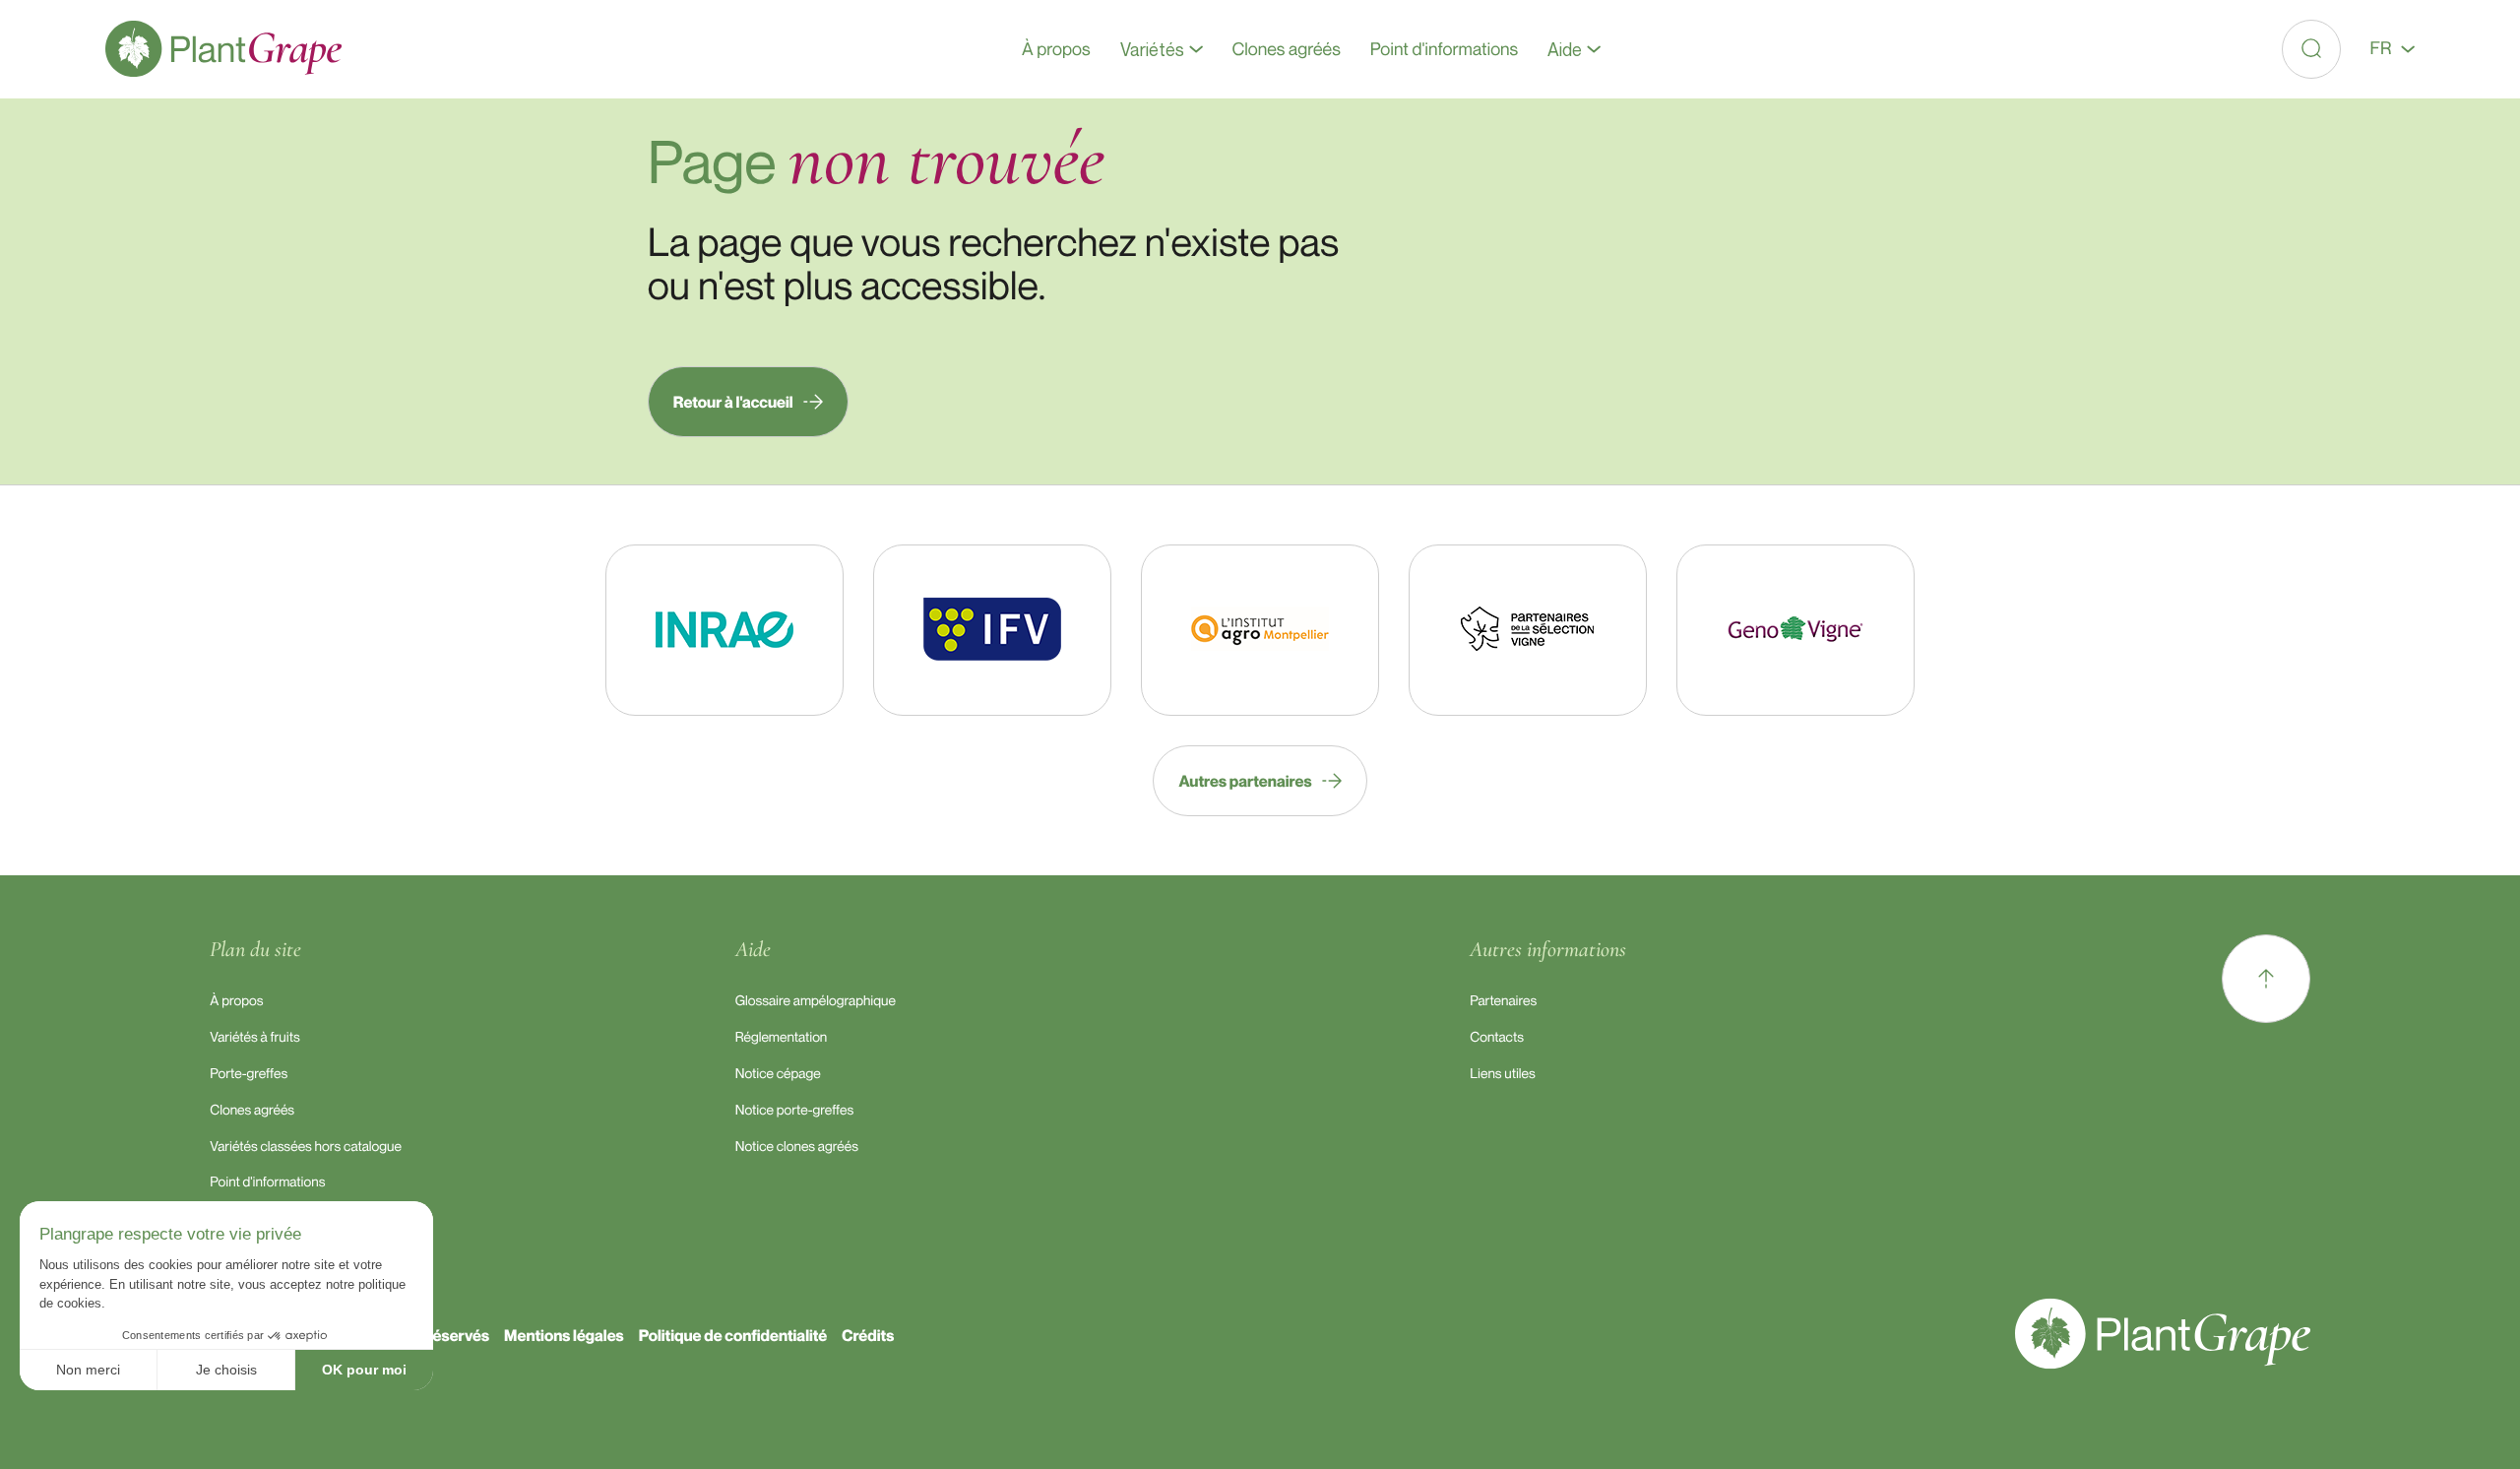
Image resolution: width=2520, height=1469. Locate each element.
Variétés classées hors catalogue (306, 1147)
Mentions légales (564, 1335)
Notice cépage (778, 1074)
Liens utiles (1502, 1074)
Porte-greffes (249, 1074)
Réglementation (782, 1037)
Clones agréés (252, 1110)
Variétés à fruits (254, 1037)
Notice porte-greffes (795, 1110)
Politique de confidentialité (733, 1335)
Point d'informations (267, 1182)
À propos (236, 1001)
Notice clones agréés (797, 1147)
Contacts (1497, 1037)
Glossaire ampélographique (816, 1001)
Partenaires (1503, 1001)
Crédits (868, 1335)
